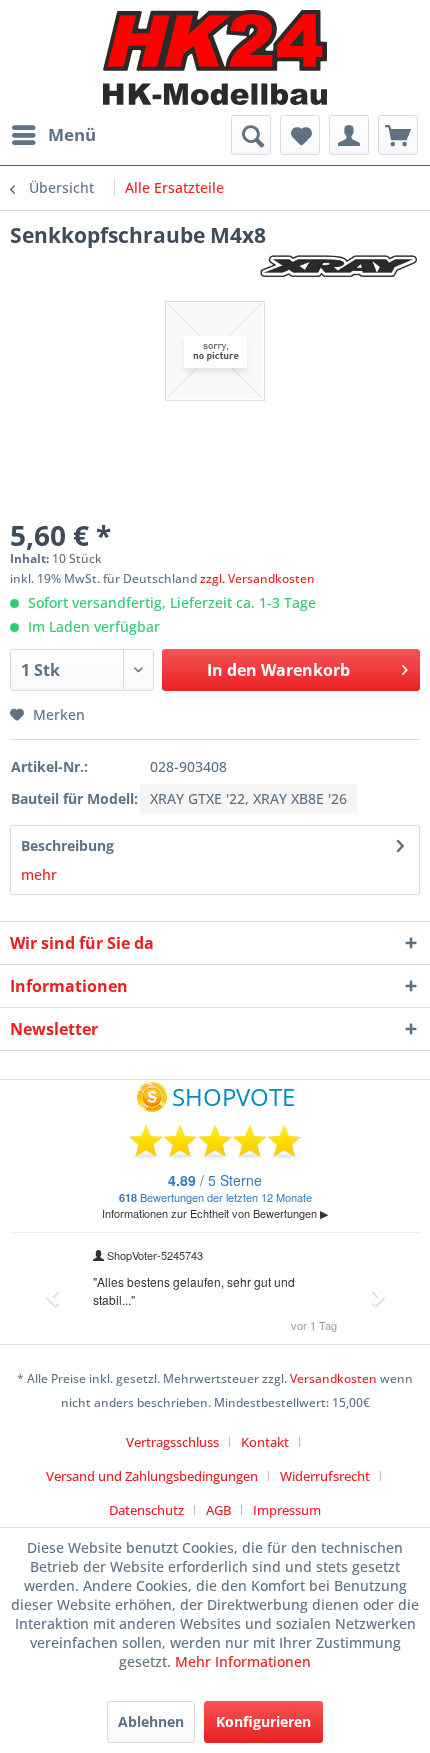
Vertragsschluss (172, 1442)
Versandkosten (333, 1378)
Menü (72, 134)
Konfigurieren (263, 1721)
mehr (39, 874)
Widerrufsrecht (325, 1476)
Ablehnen (151, 1721)
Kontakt (265, 1442)
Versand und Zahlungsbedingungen (152, 1476)
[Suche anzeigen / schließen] (251, 135)
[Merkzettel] (300, 135)
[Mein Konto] (349, 135)
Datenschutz (146, 1510)
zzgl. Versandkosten (257, 578)
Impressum (287, 1510)
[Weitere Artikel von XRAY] (339, 266)
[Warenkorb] (398, 135)
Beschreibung (67, 845)
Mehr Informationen (243, 1661)
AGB (218, 1510)
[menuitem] (53, 135)
